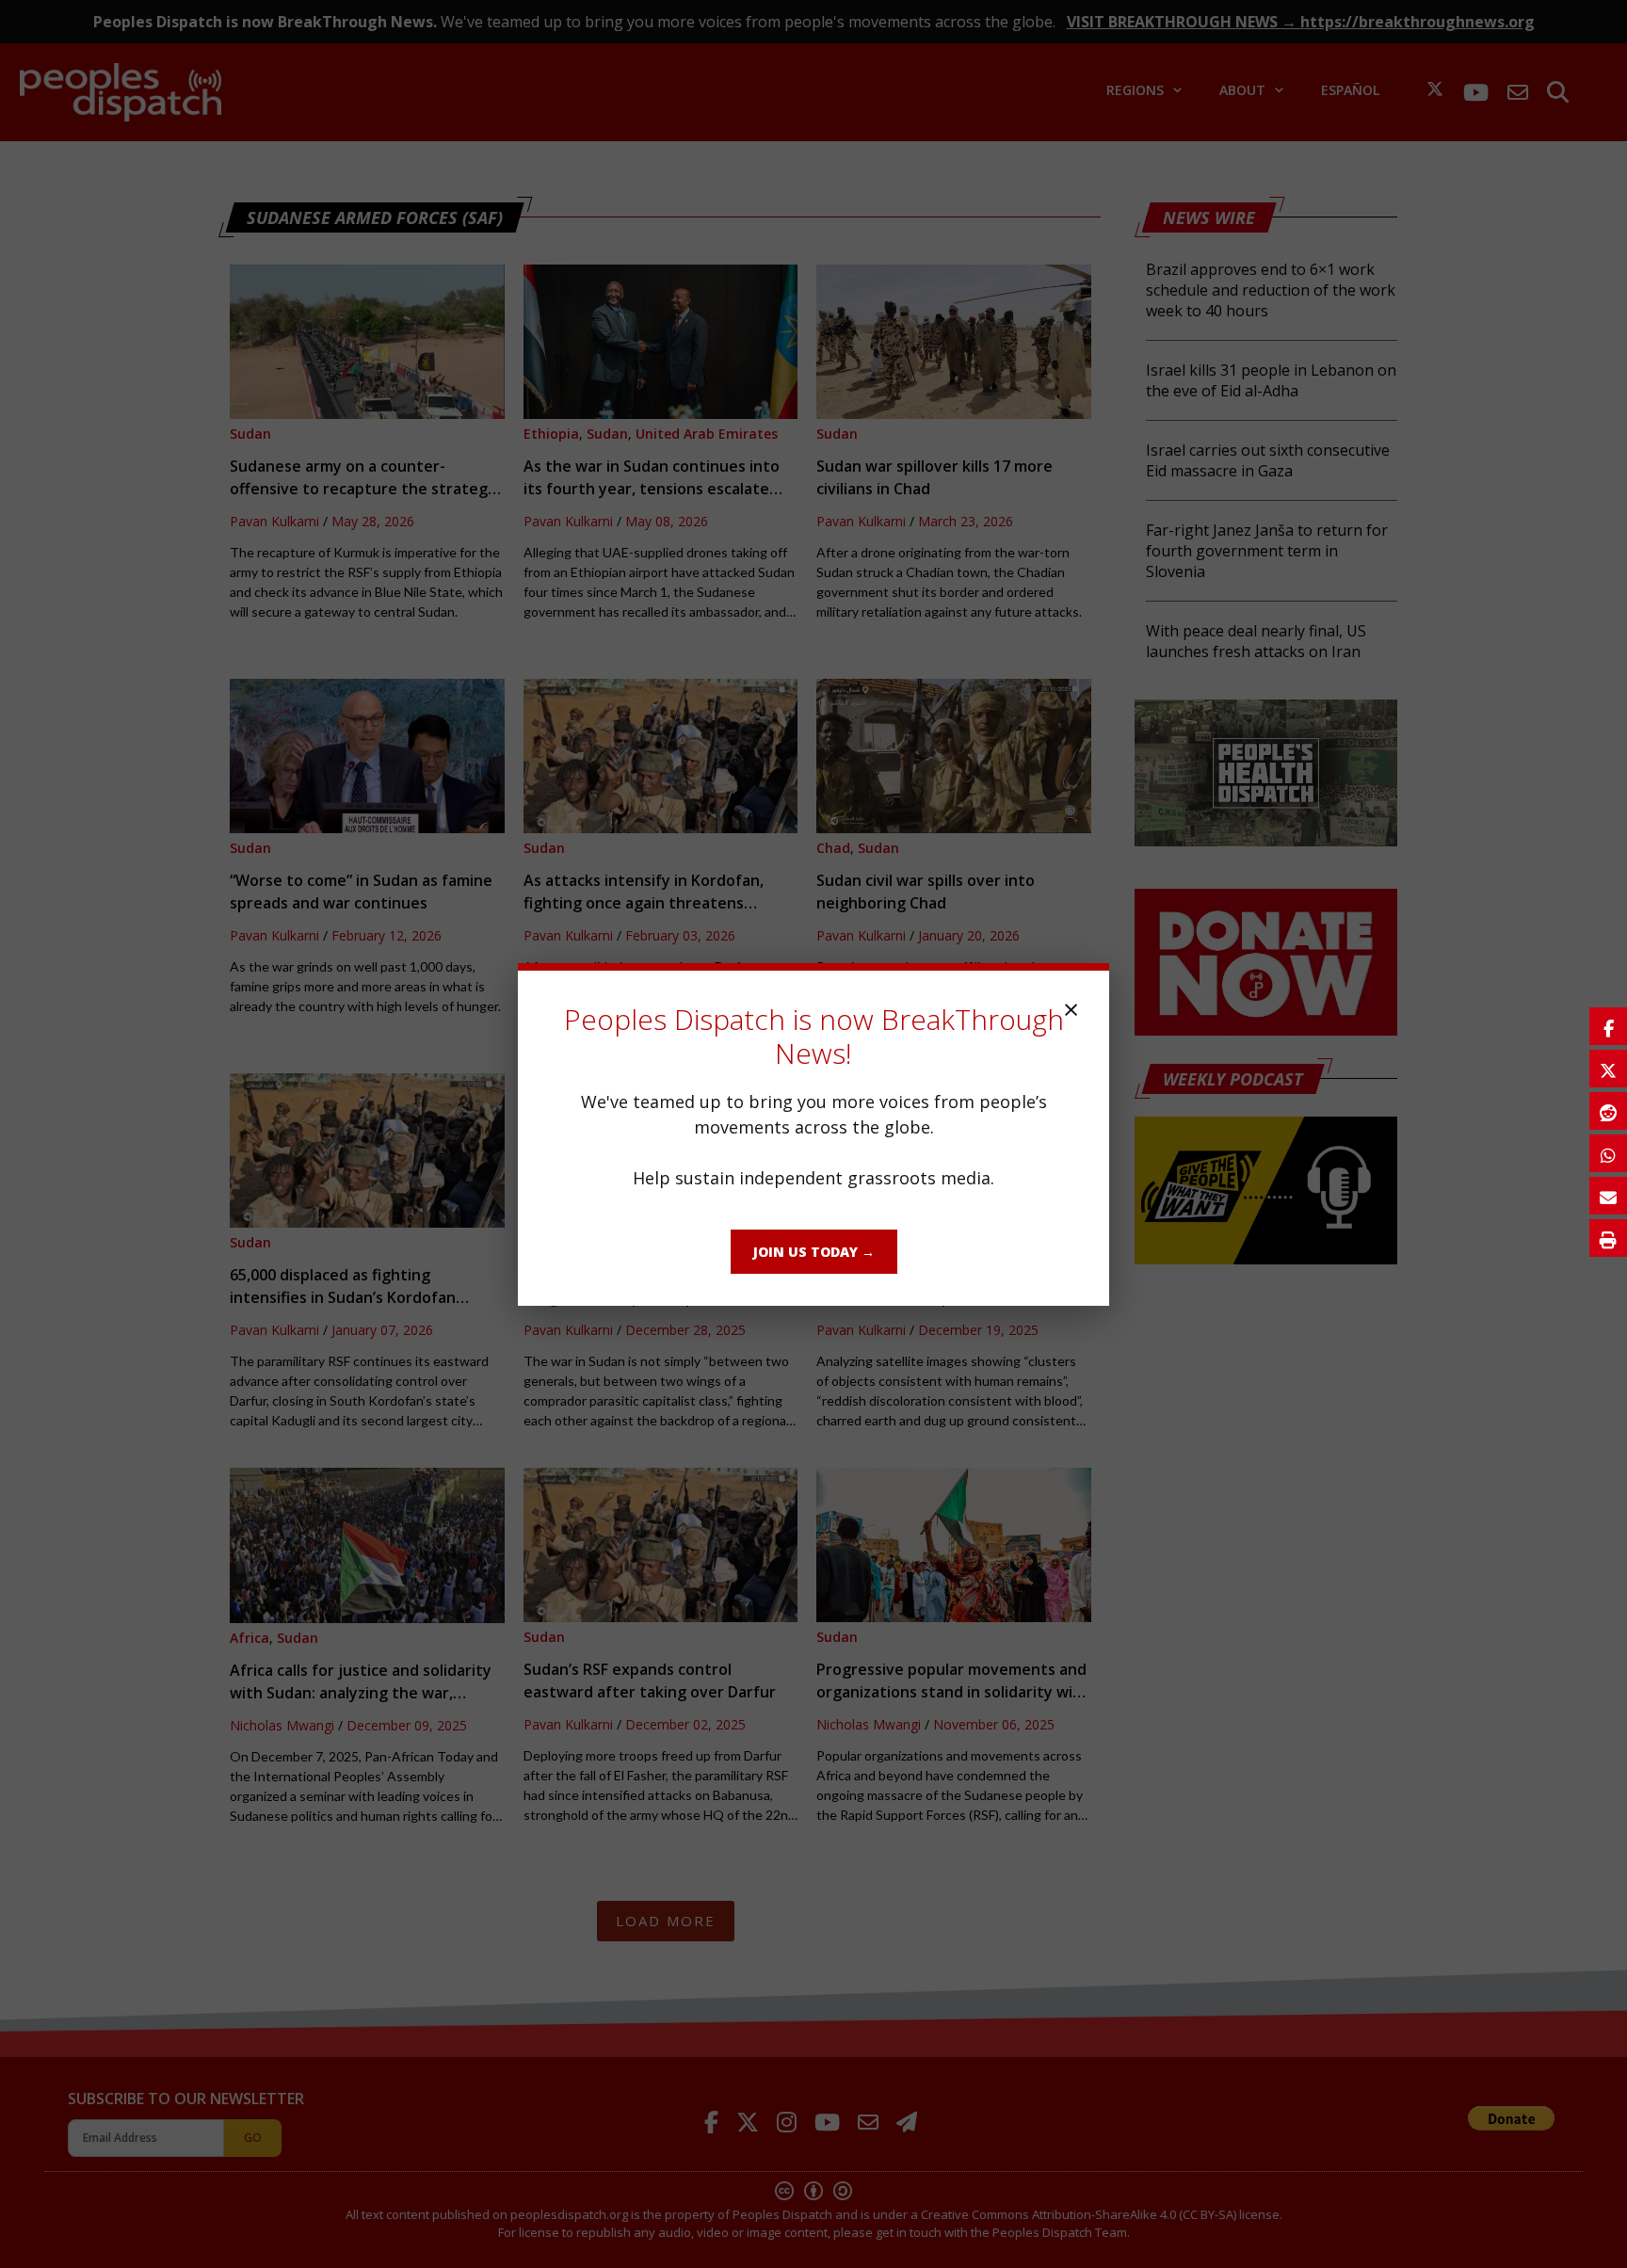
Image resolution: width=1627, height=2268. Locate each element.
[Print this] (1608, 1238)
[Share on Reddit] (1608, 1111)
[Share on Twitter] (1608, 1069)
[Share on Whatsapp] (1608, 1153)
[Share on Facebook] (1608, 1026)
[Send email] (1608, 1196)
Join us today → (814, 1252)
